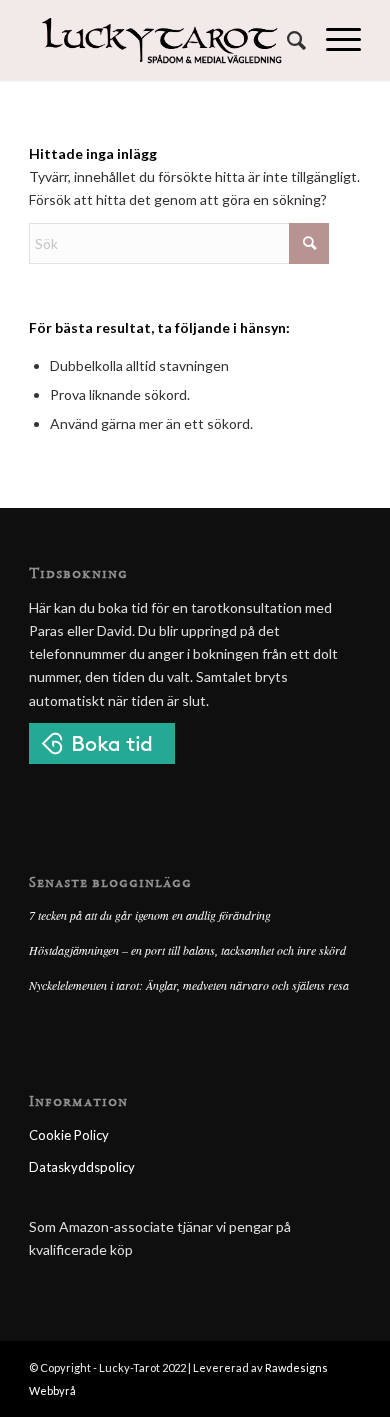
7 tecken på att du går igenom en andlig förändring (150, 915)
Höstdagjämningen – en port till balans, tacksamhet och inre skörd (187, 950)
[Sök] (286, 40)
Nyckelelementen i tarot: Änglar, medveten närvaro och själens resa (189, 985)
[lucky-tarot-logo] (161, 40)
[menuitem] (286, 40)
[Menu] (333, 40)
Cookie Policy (69, 1135)
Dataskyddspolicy (82, 1167)
